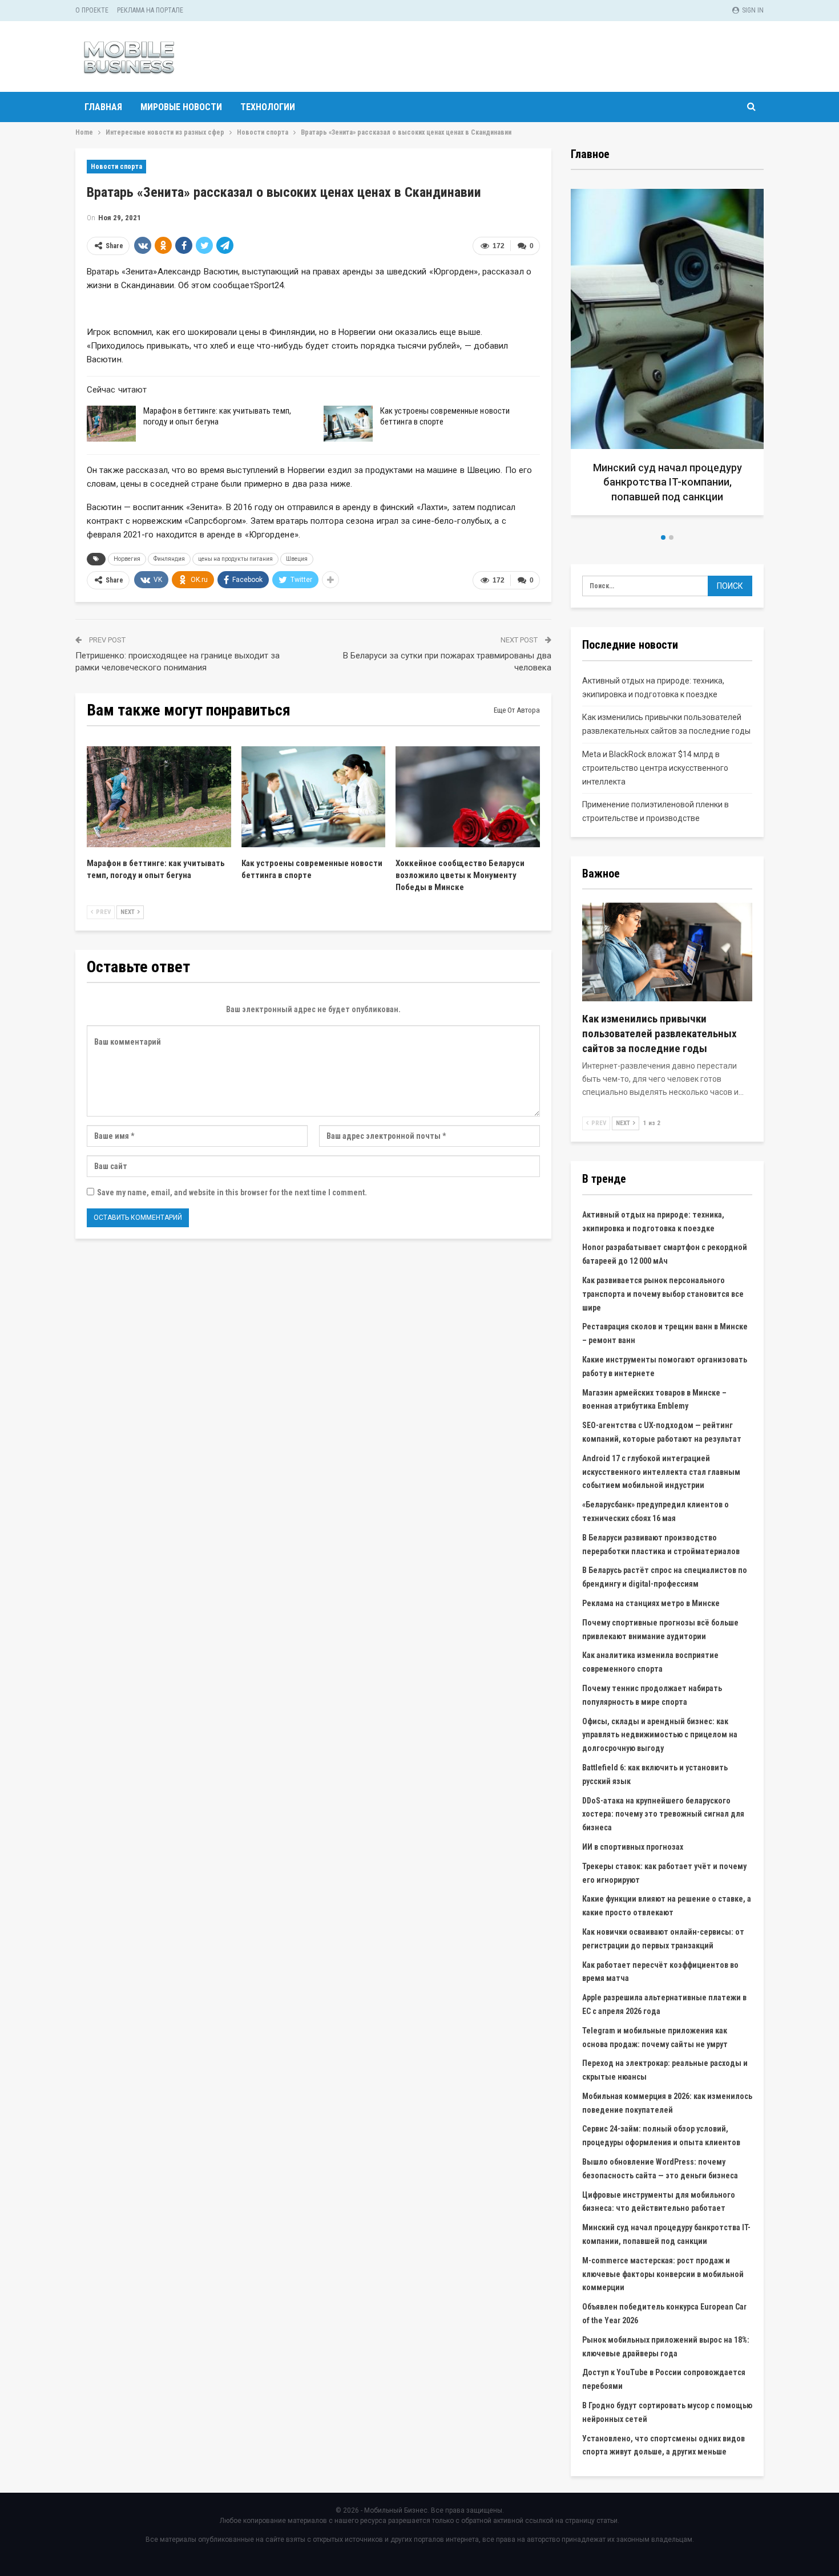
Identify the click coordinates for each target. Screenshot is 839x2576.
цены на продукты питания (235, 559)
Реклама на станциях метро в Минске (651, 1603)
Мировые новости (181, 107)
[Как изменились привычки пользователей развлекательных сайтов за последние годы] (667, 952)
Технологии (268, 107)
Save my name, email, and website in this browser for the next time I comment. (232, 1192)
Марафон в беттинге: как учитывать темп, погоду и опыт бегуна (217, 416)
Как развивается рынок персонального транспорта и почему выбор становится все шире (663, 1294)
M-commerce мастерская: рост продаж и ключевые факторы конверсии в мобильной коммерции (663, 2274)
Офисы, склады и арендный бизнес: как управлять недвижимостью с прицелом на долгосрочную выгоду (660, 1735)
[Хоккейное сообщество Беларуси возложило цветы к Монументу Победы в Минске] (468, 797)
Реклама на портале (150, 10)
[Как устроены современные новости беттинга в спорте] (348, 424)
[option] (667, 356)
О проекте (92, 10)
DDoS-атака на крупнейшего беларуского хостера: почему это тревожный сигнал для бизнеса (663, 1814)
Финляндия (169, 559)
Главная (103, 107)
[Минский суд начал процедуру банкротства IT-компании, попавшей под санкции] (667, 352)
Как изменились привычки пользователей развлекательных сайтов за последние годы (659, 1034)
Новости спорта (116, 167)
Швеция (297, 559)
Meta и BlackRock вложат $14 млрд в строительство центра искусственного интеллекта (655, 768)
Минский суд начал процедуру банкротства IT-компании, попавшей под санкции (667, 482)
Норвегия (127, 559)
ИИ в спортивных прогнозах (633, 1847)
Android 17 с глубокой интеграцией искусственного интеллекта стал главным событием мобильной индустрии (661, 1472)
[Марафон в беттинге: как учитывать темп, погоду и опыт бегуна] (111, 424)
